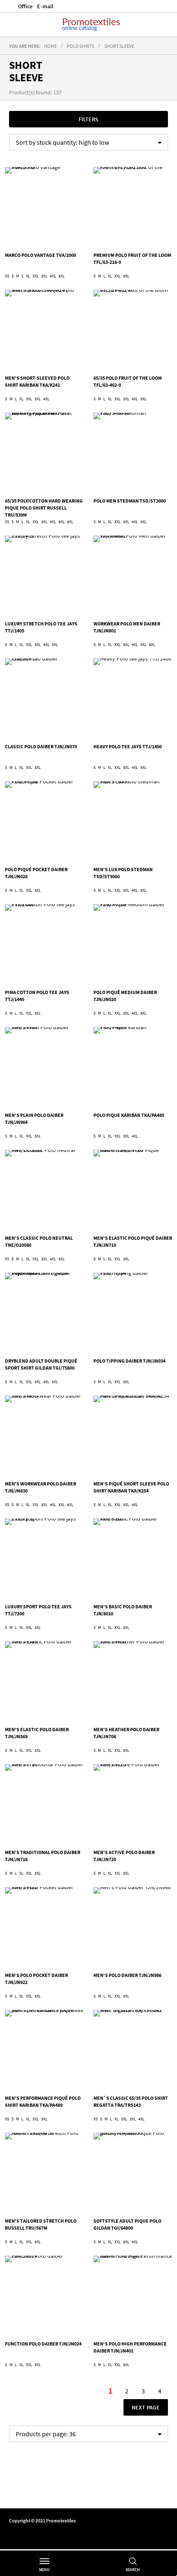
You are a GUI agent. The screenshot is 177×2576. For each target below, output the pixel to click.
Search (133, 2570)
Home (50, 46)
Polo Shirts (80, 46)
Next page (146, 2407)
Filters (88, 119)
